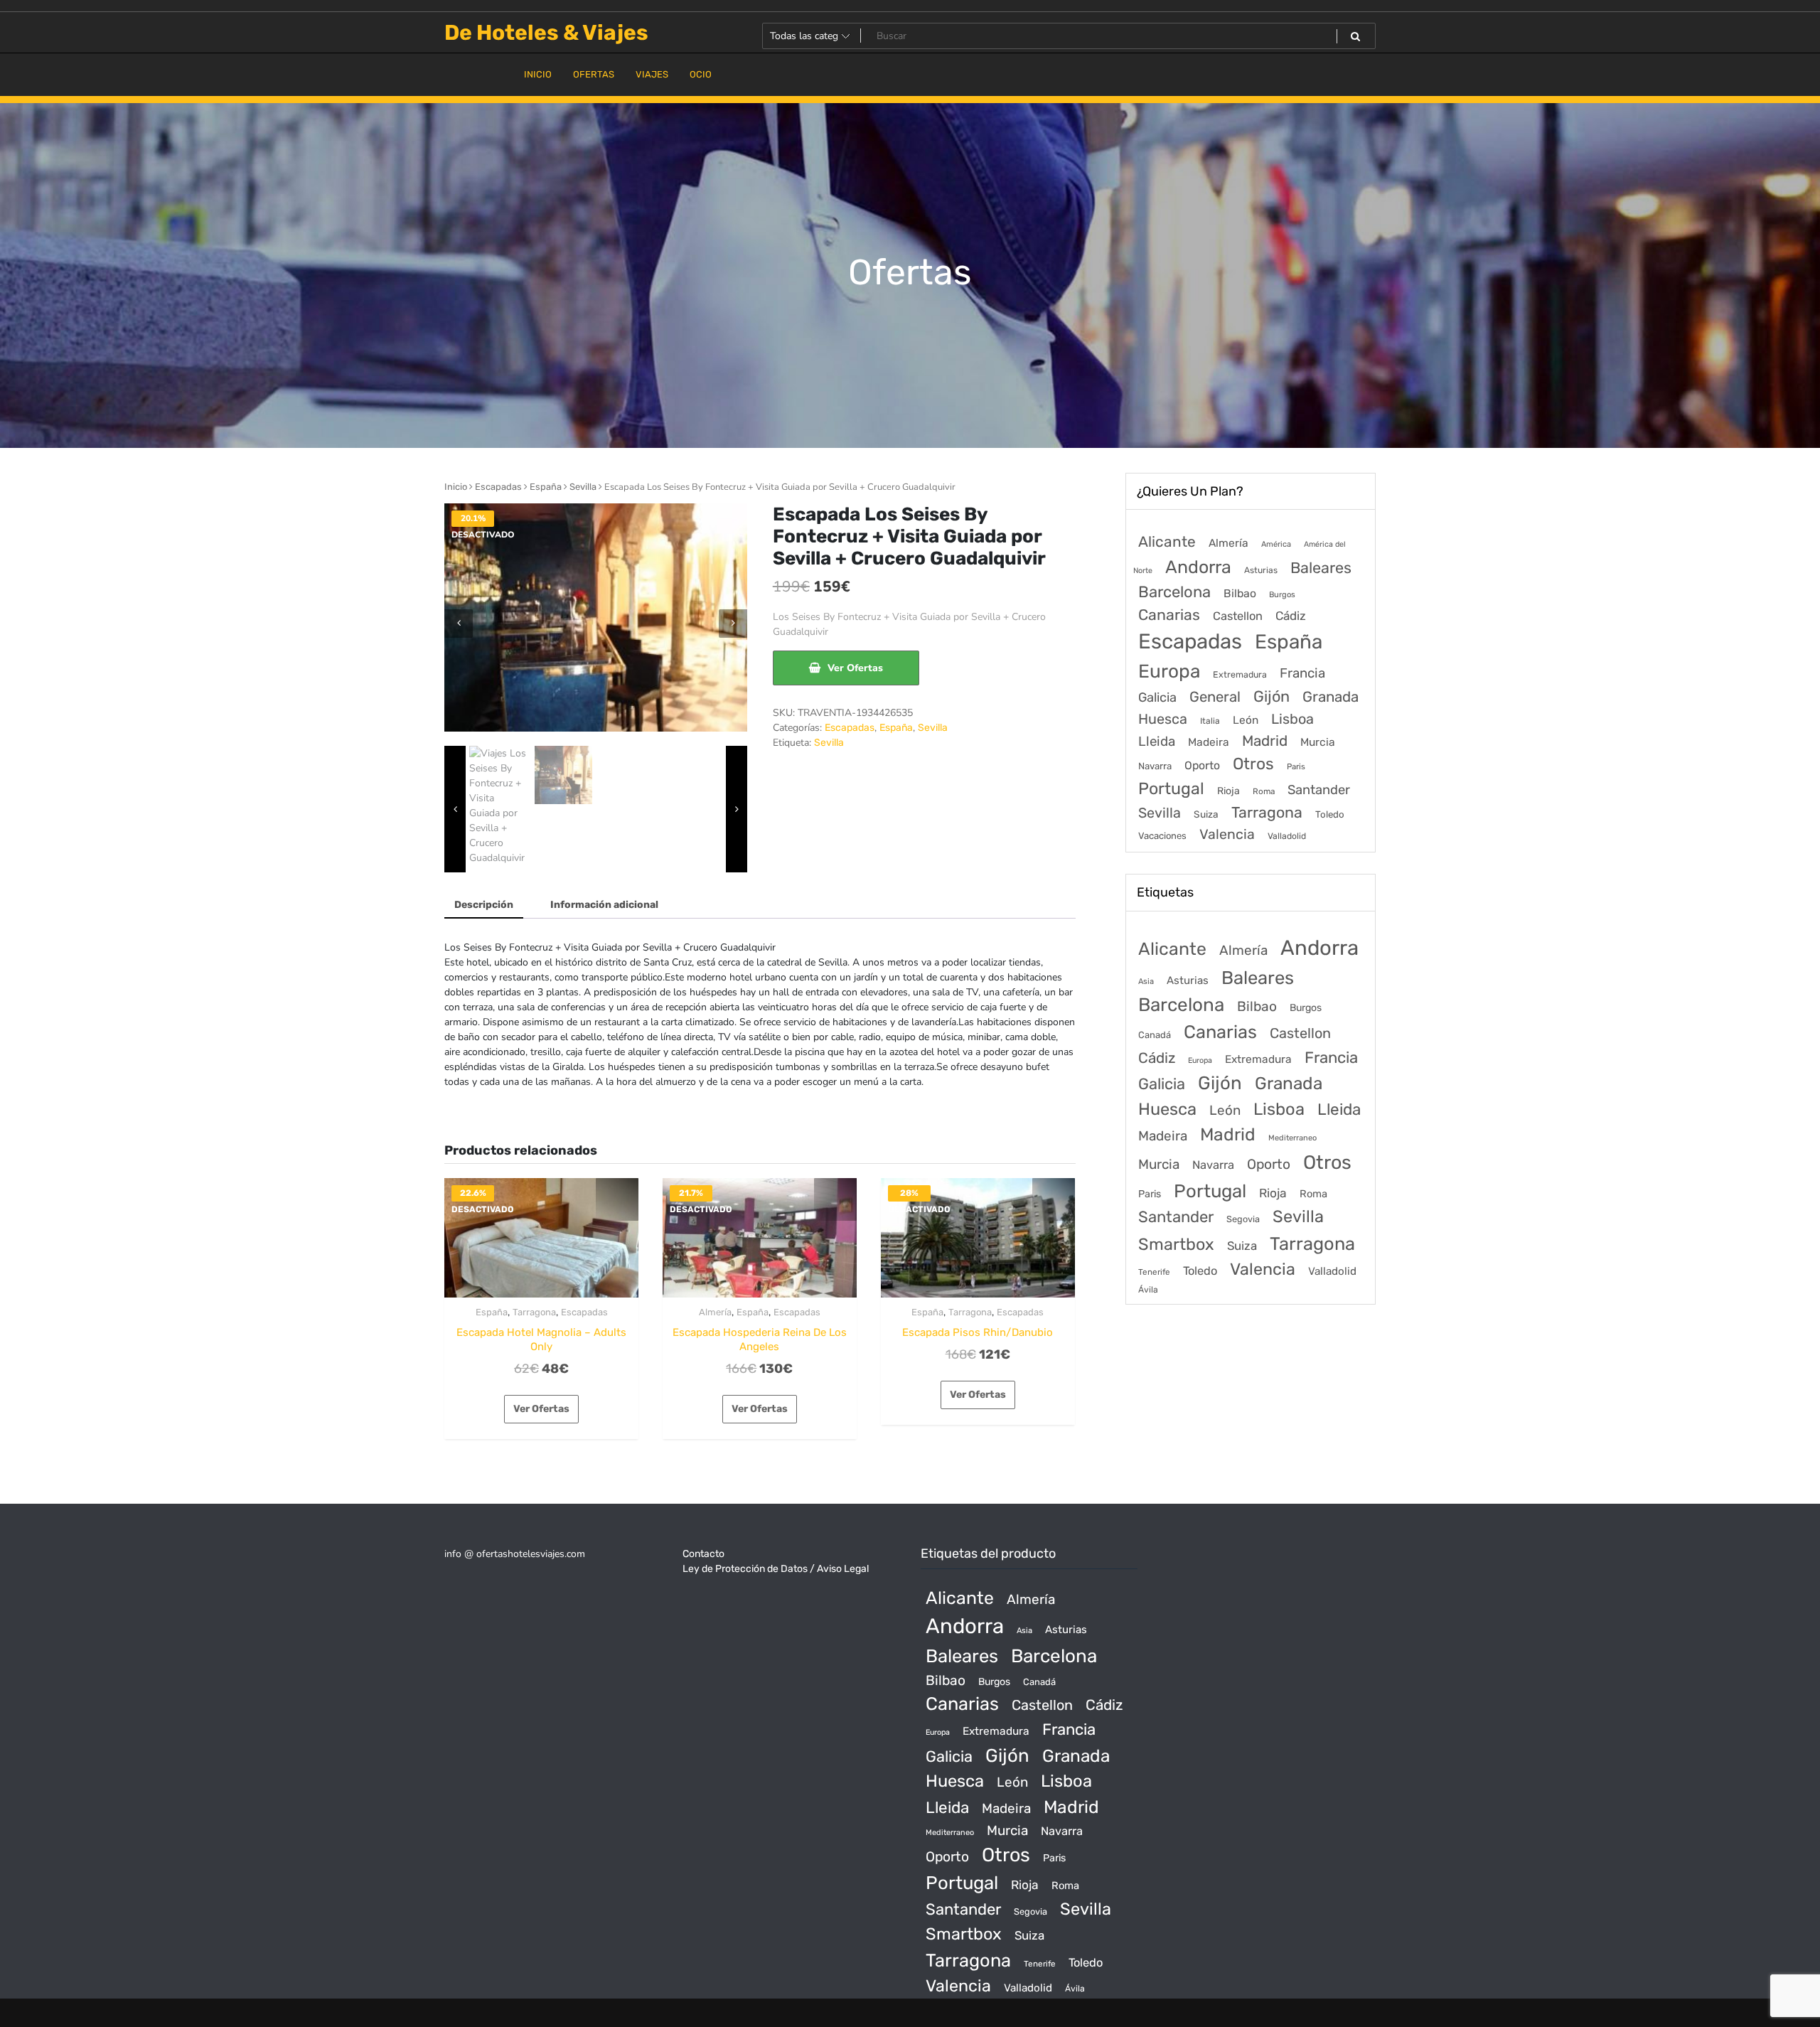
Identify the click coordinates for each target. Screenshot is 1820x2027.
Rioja (1228, 791)
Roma (1264, 791)
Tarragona (534, 1312)
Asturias (1261, 570)
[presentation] (459, 624)
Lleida (1157, 741)
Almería (715, 1312)
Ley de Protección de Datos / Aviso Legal (776, 1569)
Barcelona (1174, 592)
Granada (1331, 697)
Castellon (1238, 616)
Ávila (1148, 1290)
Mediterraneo (1292, 1138)
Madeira (1209, 742)
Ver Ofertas (855, 668)
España (546, 487)
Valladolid (1287, 836)
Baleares (1321, 568)
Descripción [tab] (484, 905)
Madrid (1265, 741)
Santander (1319, 790)
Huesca (1163, 719)
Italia (1210, 721)
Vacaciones (1162, 836)
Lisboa (1292, 719)
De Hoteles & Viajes (546, 33)
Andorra (1198, 567)
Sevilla (583, 487)
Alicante (1167, 542)
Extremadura (1240, 674)
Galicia (1157, 697)
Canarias (1169, 615)
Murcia (1318, 742)
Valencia (1227, 834)
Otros (1253, 764)
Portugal (1171, 788)
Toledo (1330, 814)
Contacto (703, 1554)
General (1215, 697)
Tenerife (1154, 1272)
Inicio (456, 487)
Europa (1169, 671)
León (1246, 720)
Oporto (1202, 765)
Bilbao (1240, 593)
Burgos (1282, 595)
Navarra (1155, 766)
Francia (1302, 673)
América (1276, 544)
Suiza (1206, 814)
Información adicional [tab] (604, 905)
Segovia (1243, 1219)
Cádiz (1291, 616)
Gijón (1272, 696)
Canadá (1155, 1035)
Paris (1296, 766)
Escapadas (498, 487)
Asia (1146, 982)
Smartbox (1176, 1244)
